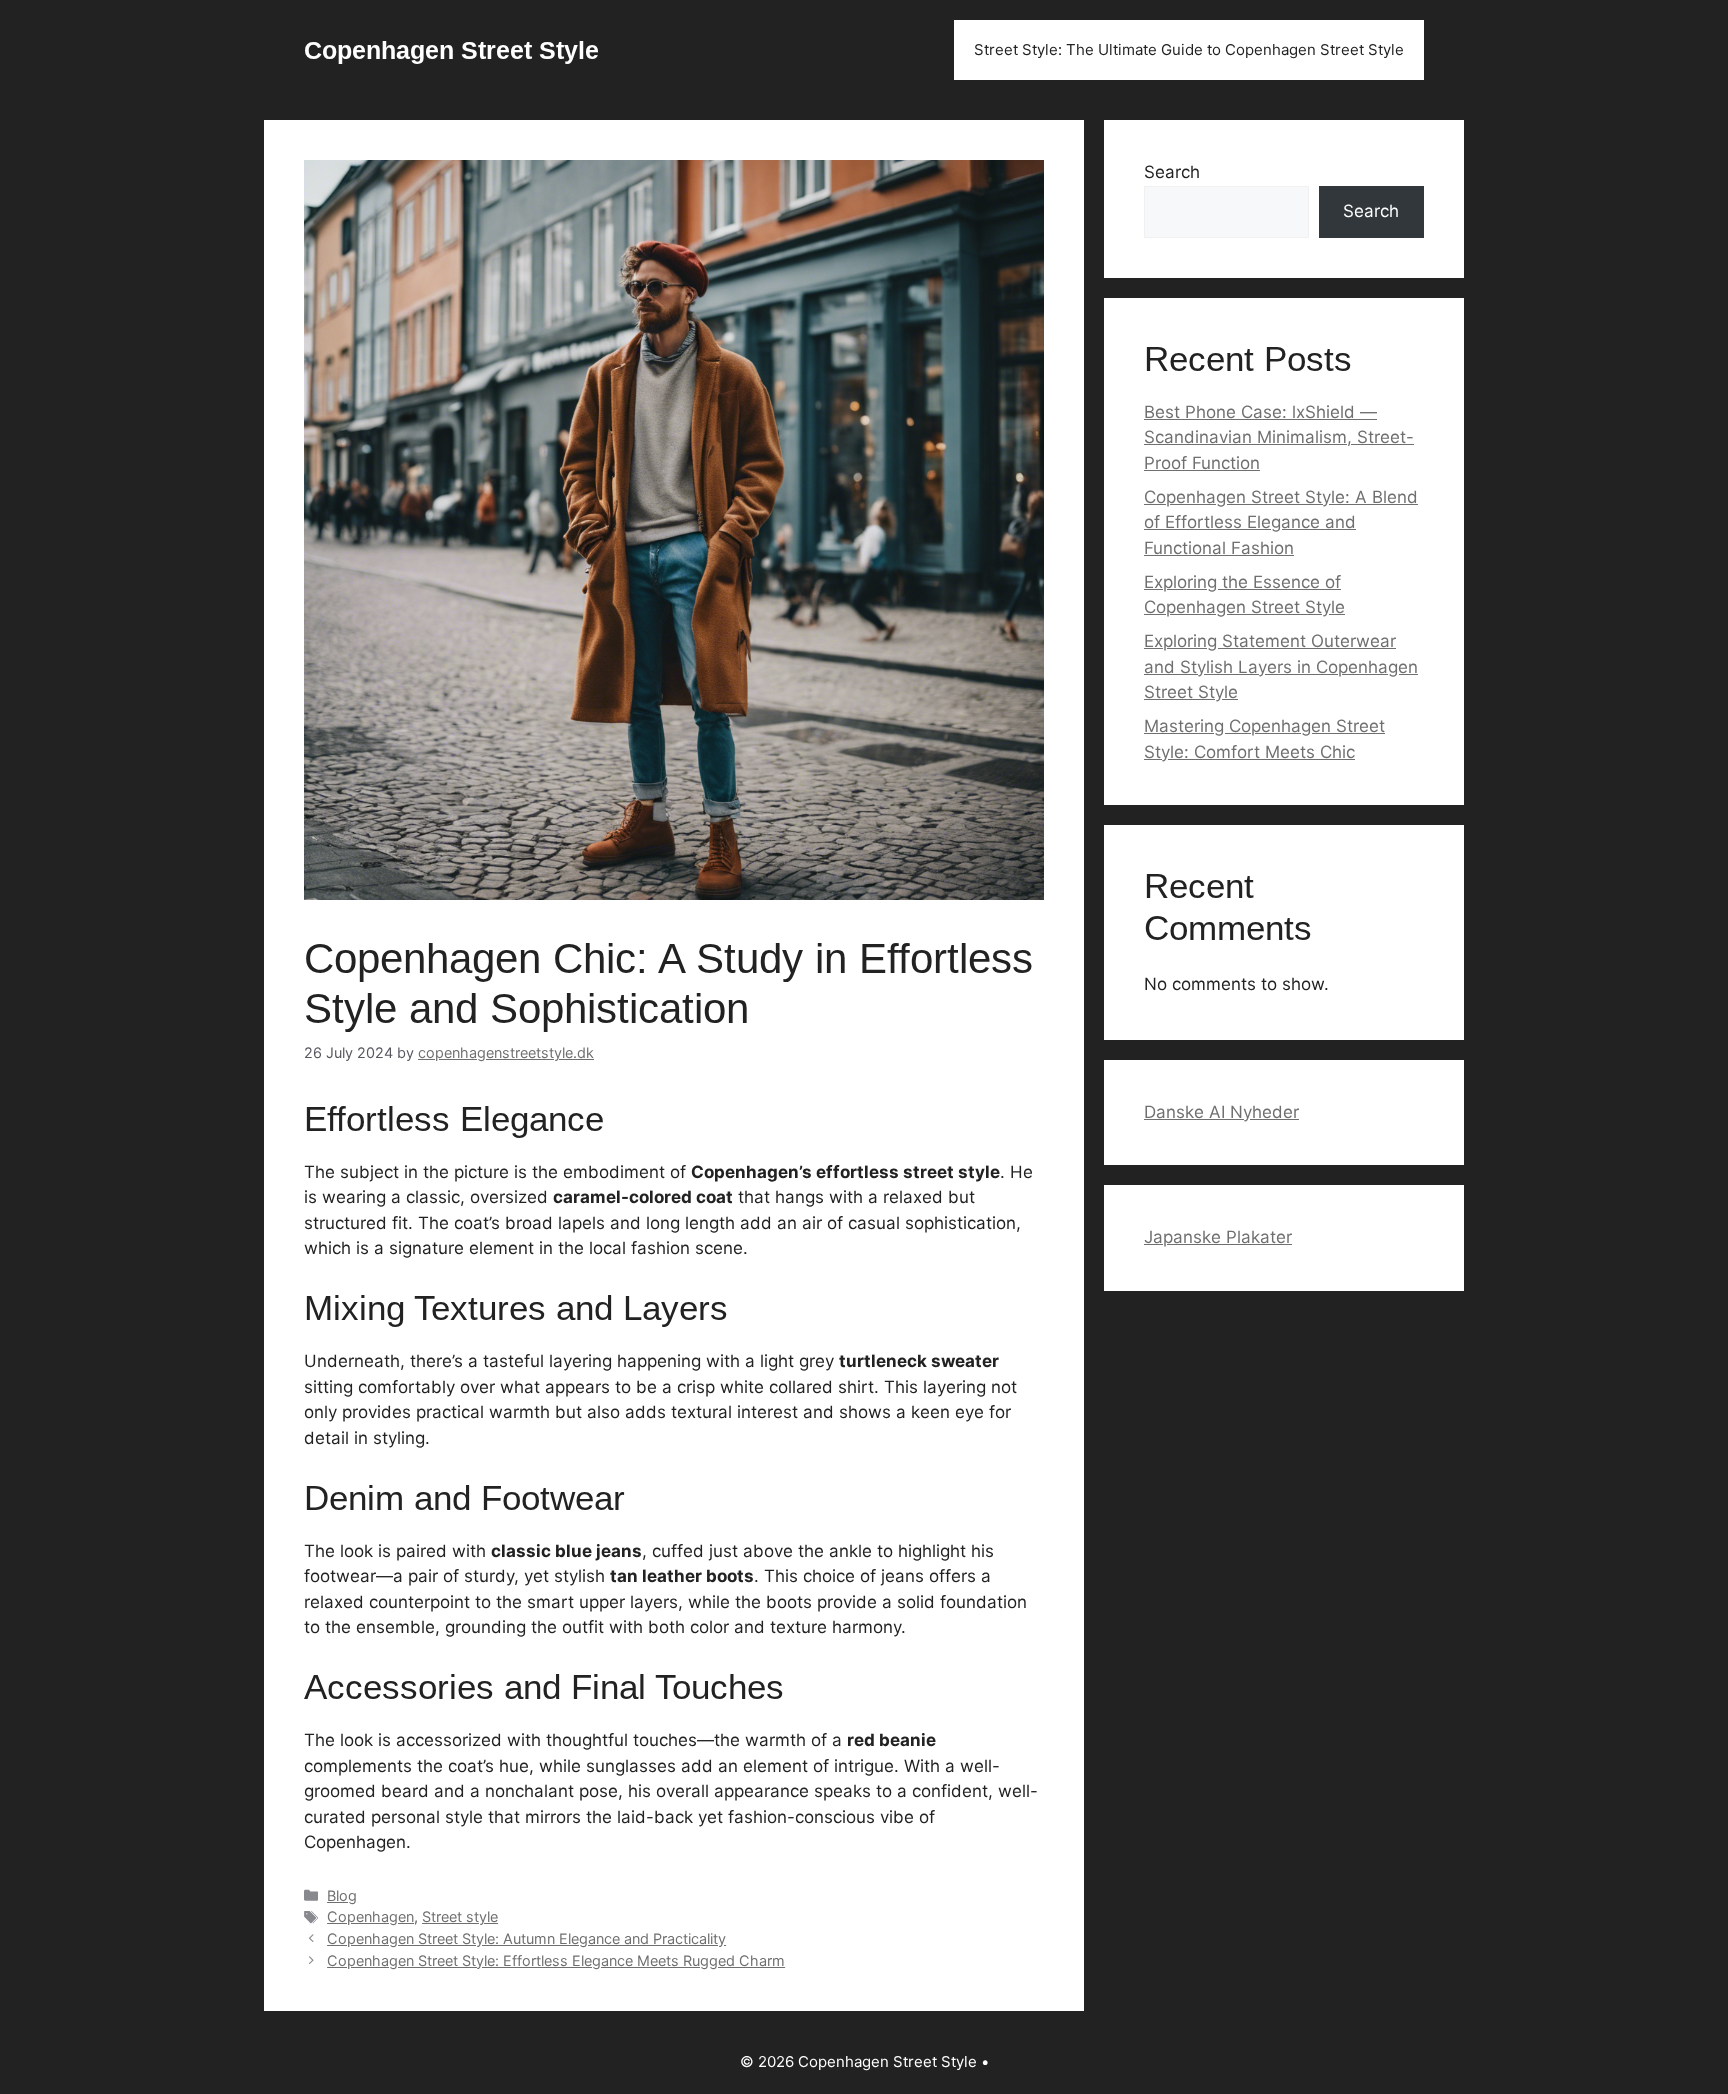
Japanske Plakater (1218, 1237)
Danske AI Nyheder (1221, 1112)
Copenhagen (370, 1916)
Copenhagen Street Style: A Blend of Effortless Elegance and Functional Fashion (1281, 522)
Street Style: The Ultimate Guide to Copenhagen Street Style (1189, 49)
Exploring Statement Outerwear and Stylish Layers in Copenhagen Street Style (1281, 666)
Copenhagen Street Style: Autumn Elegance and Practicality (526, 1938)
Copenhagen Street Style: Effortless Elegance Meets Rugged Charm (556, 1960)
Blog (342, 1895)
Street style (460, 1916)
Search (1172, 172)
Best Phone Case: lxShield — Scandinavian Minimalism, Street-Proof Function (1279, 437)
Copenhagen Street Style (451, 50)
